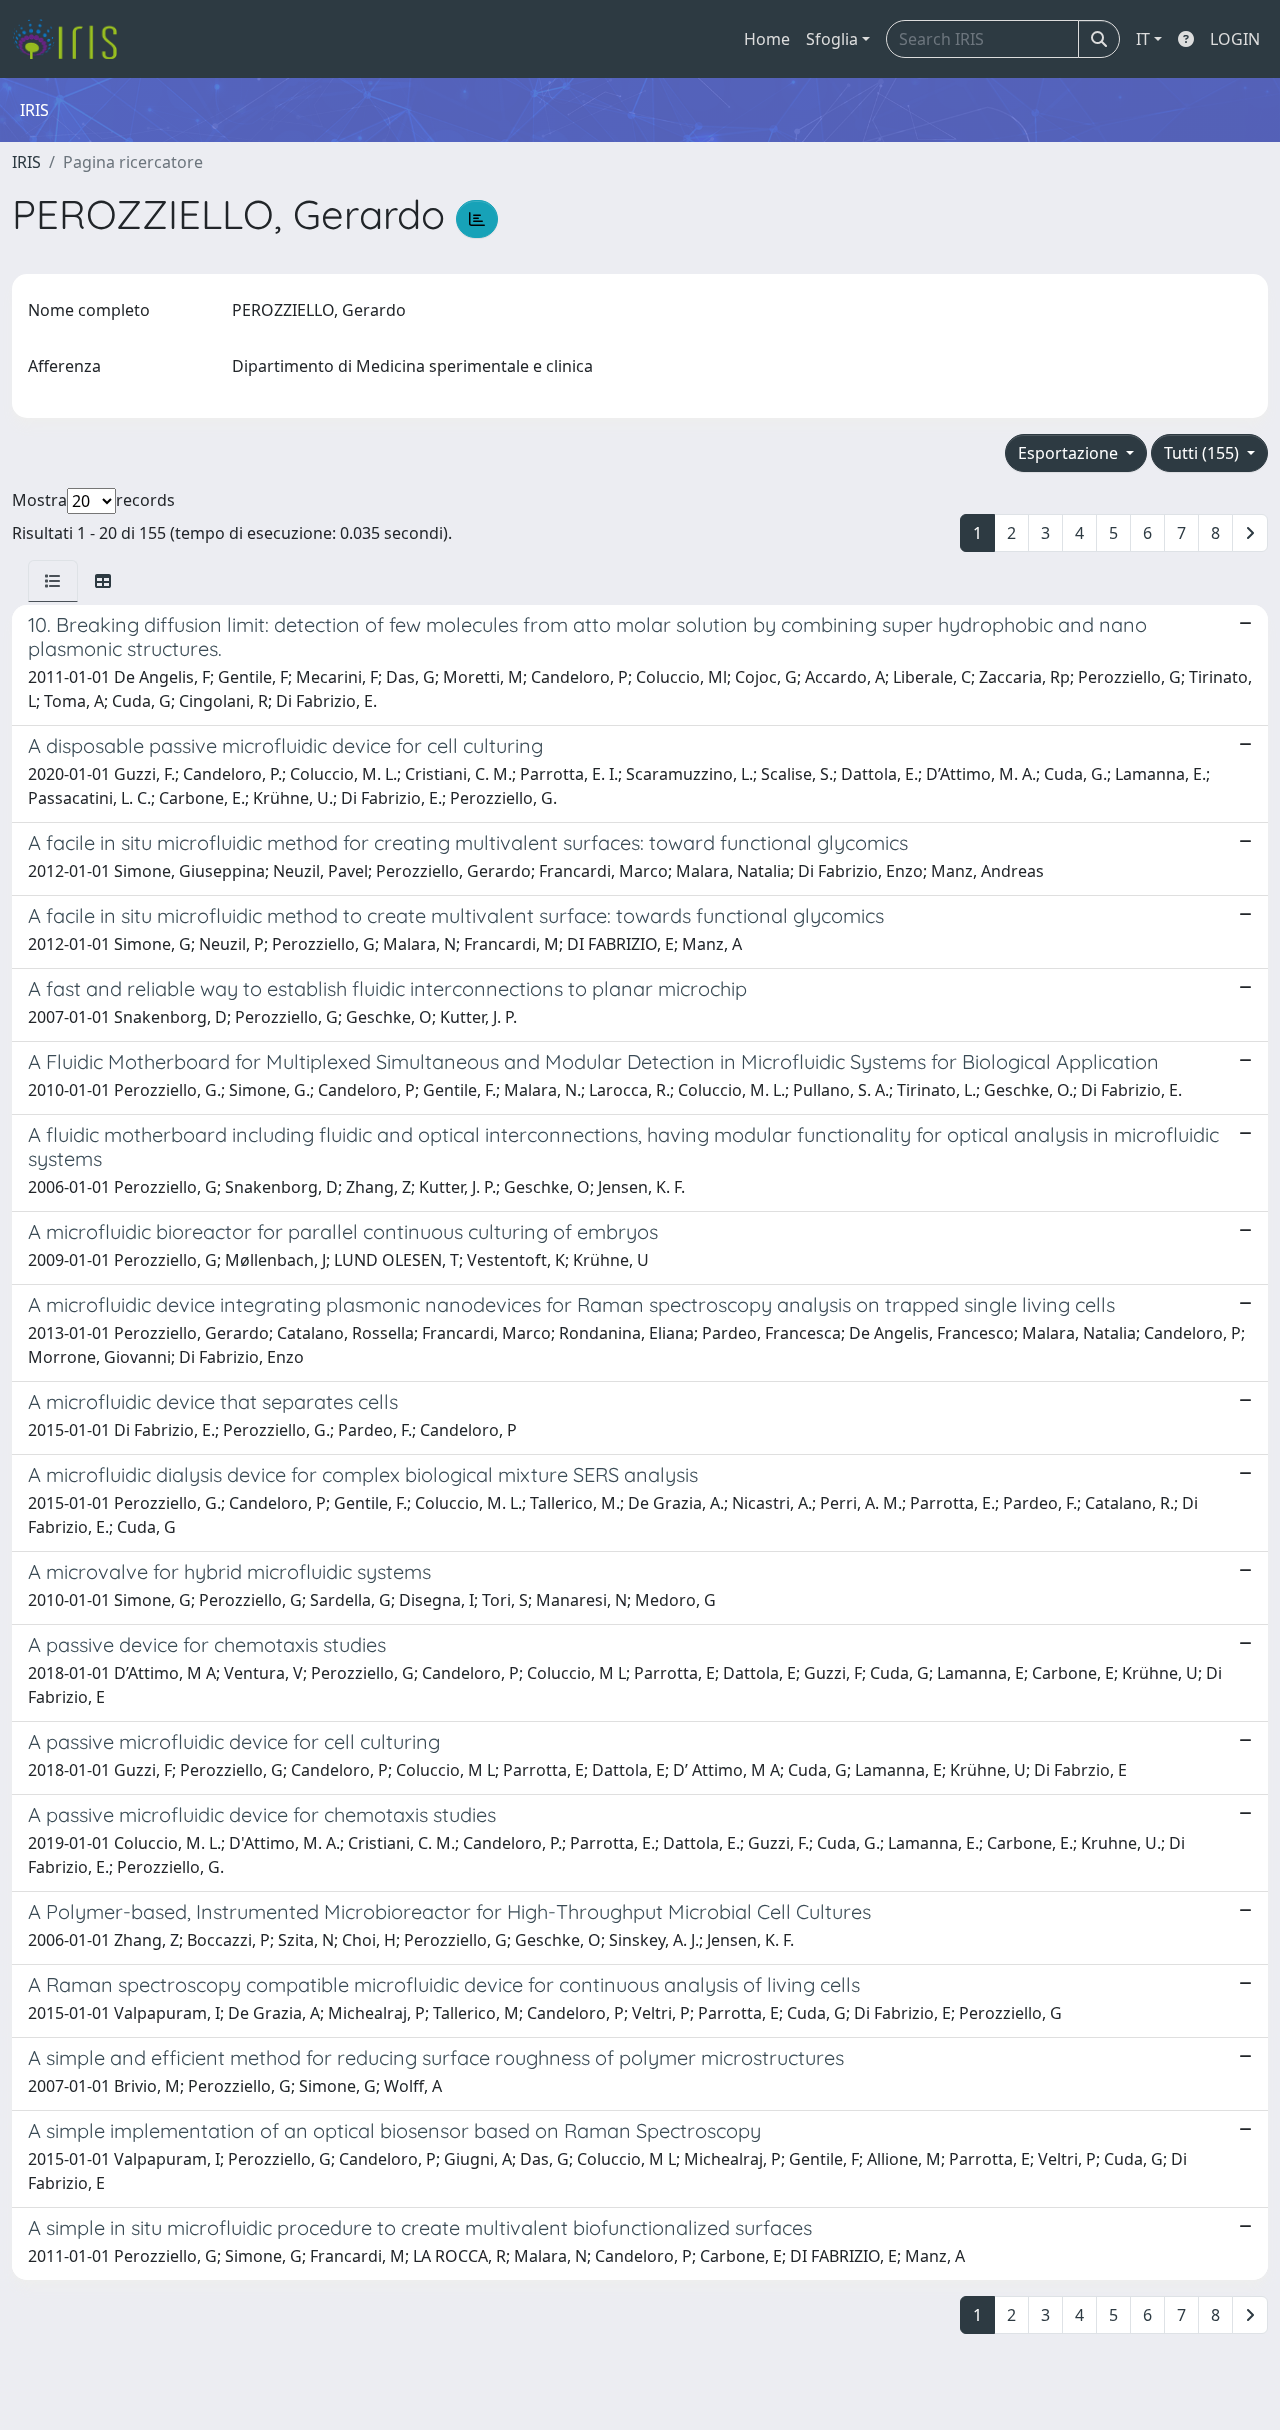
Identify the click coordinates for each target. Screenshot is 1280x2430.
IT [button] (1143, 39)
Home (767, 39)
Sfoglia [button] (832, 39)
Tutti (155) (1203, 453)
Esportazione (1070, 453)
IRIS (26, 162)
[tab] (53, 581)
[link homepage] (72, 39)
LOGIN (1235, 39)
